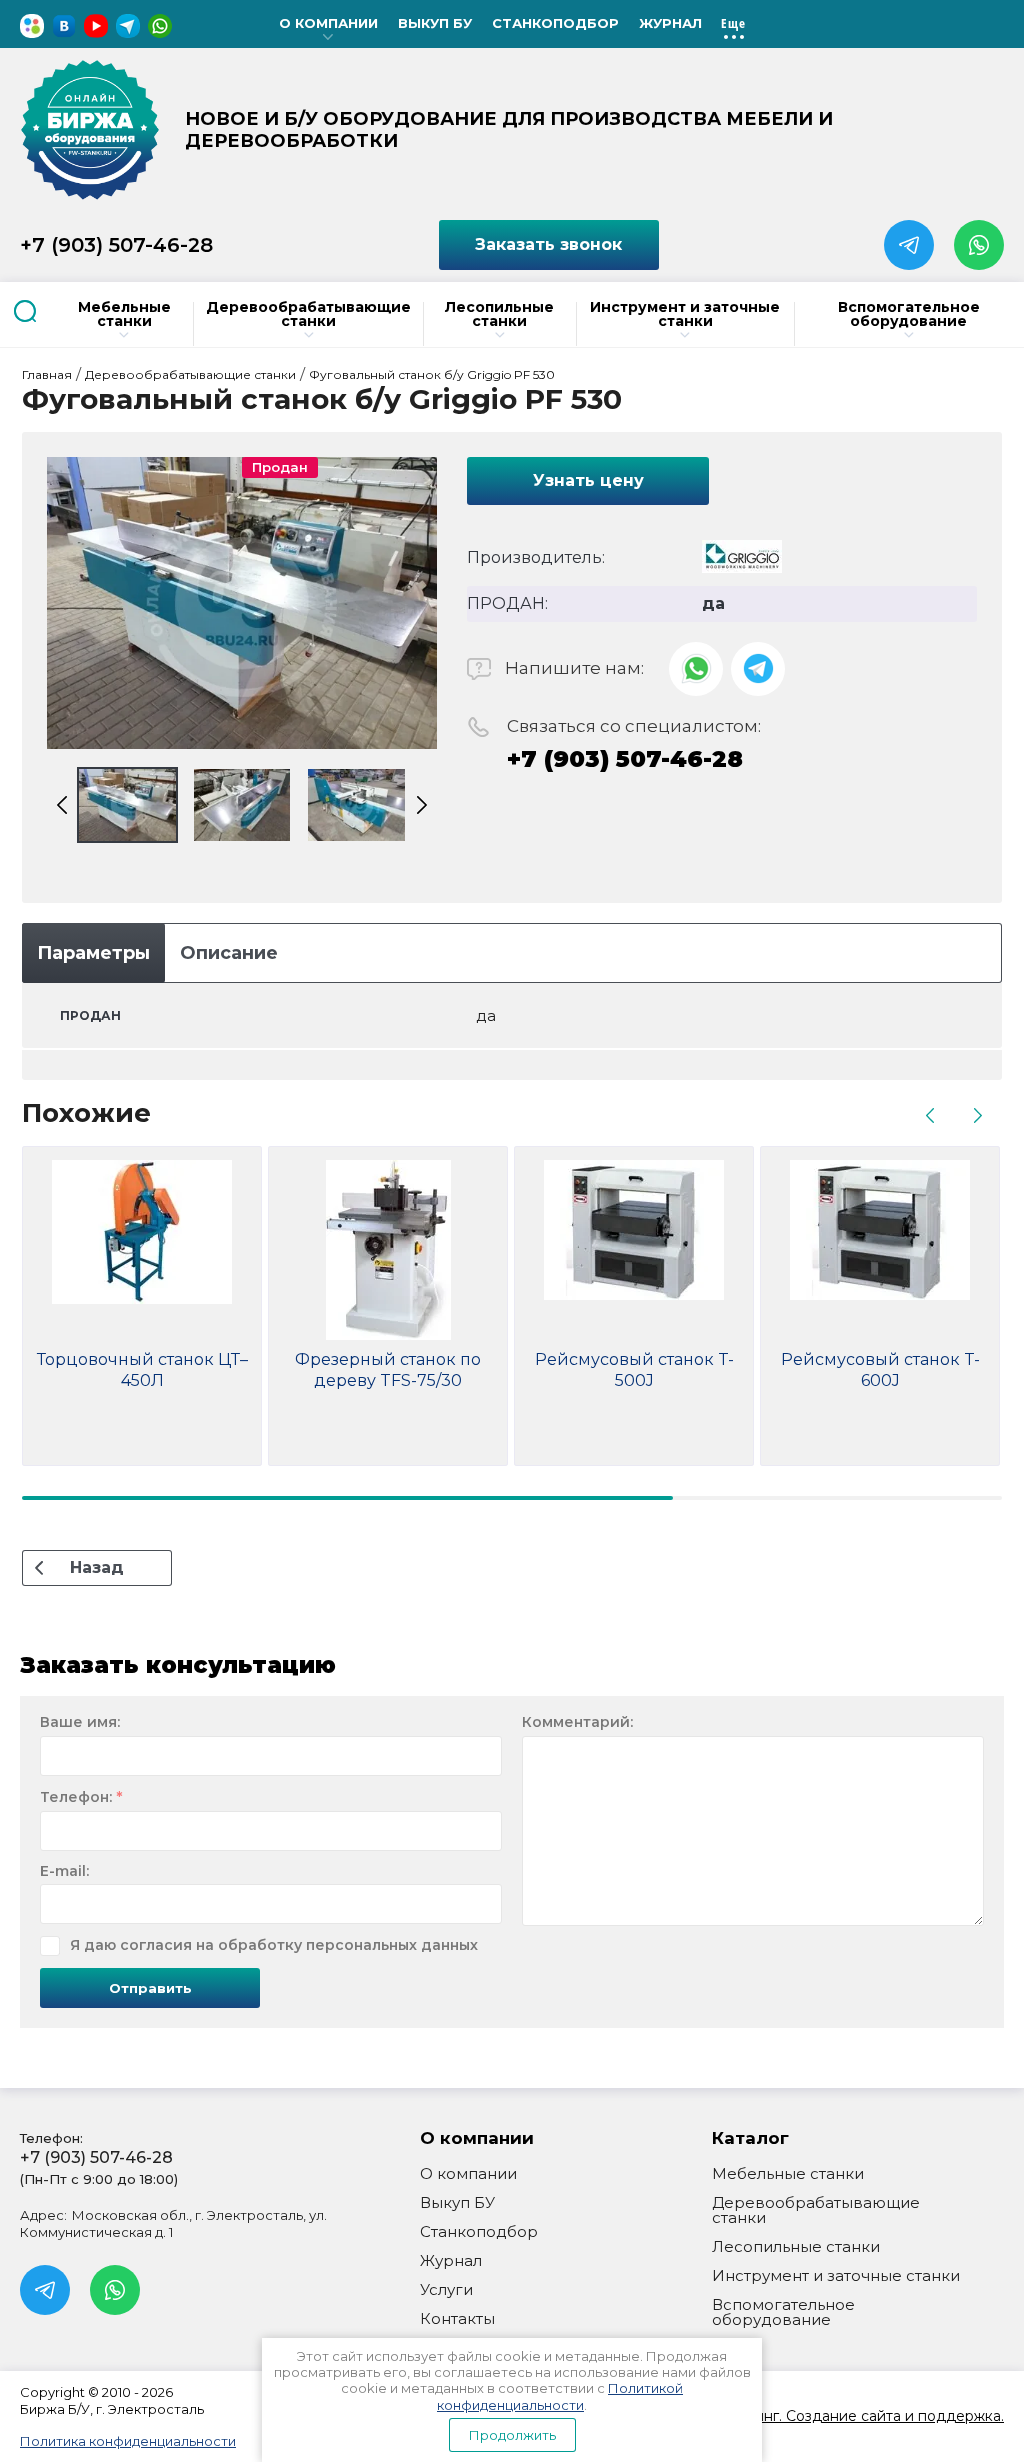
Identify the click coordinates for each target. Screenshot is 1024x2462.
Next (422, 805)
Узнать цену (588, 480)
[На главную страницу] (90, 130)
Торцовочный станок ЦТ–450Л (142, 1370)
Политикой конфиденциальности (560, 2396)
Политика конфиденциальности (128, 2441)
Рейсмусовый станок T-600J (880, 1370)
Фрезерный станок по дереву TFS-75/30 (388, 1370)
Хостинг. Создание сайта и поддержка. (863, 2416)
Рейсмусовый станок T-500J (634, 1370)
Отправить (150, 1988)
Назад (97, 1567)
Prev (62, 805)
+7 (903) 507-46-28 (116, 245)
